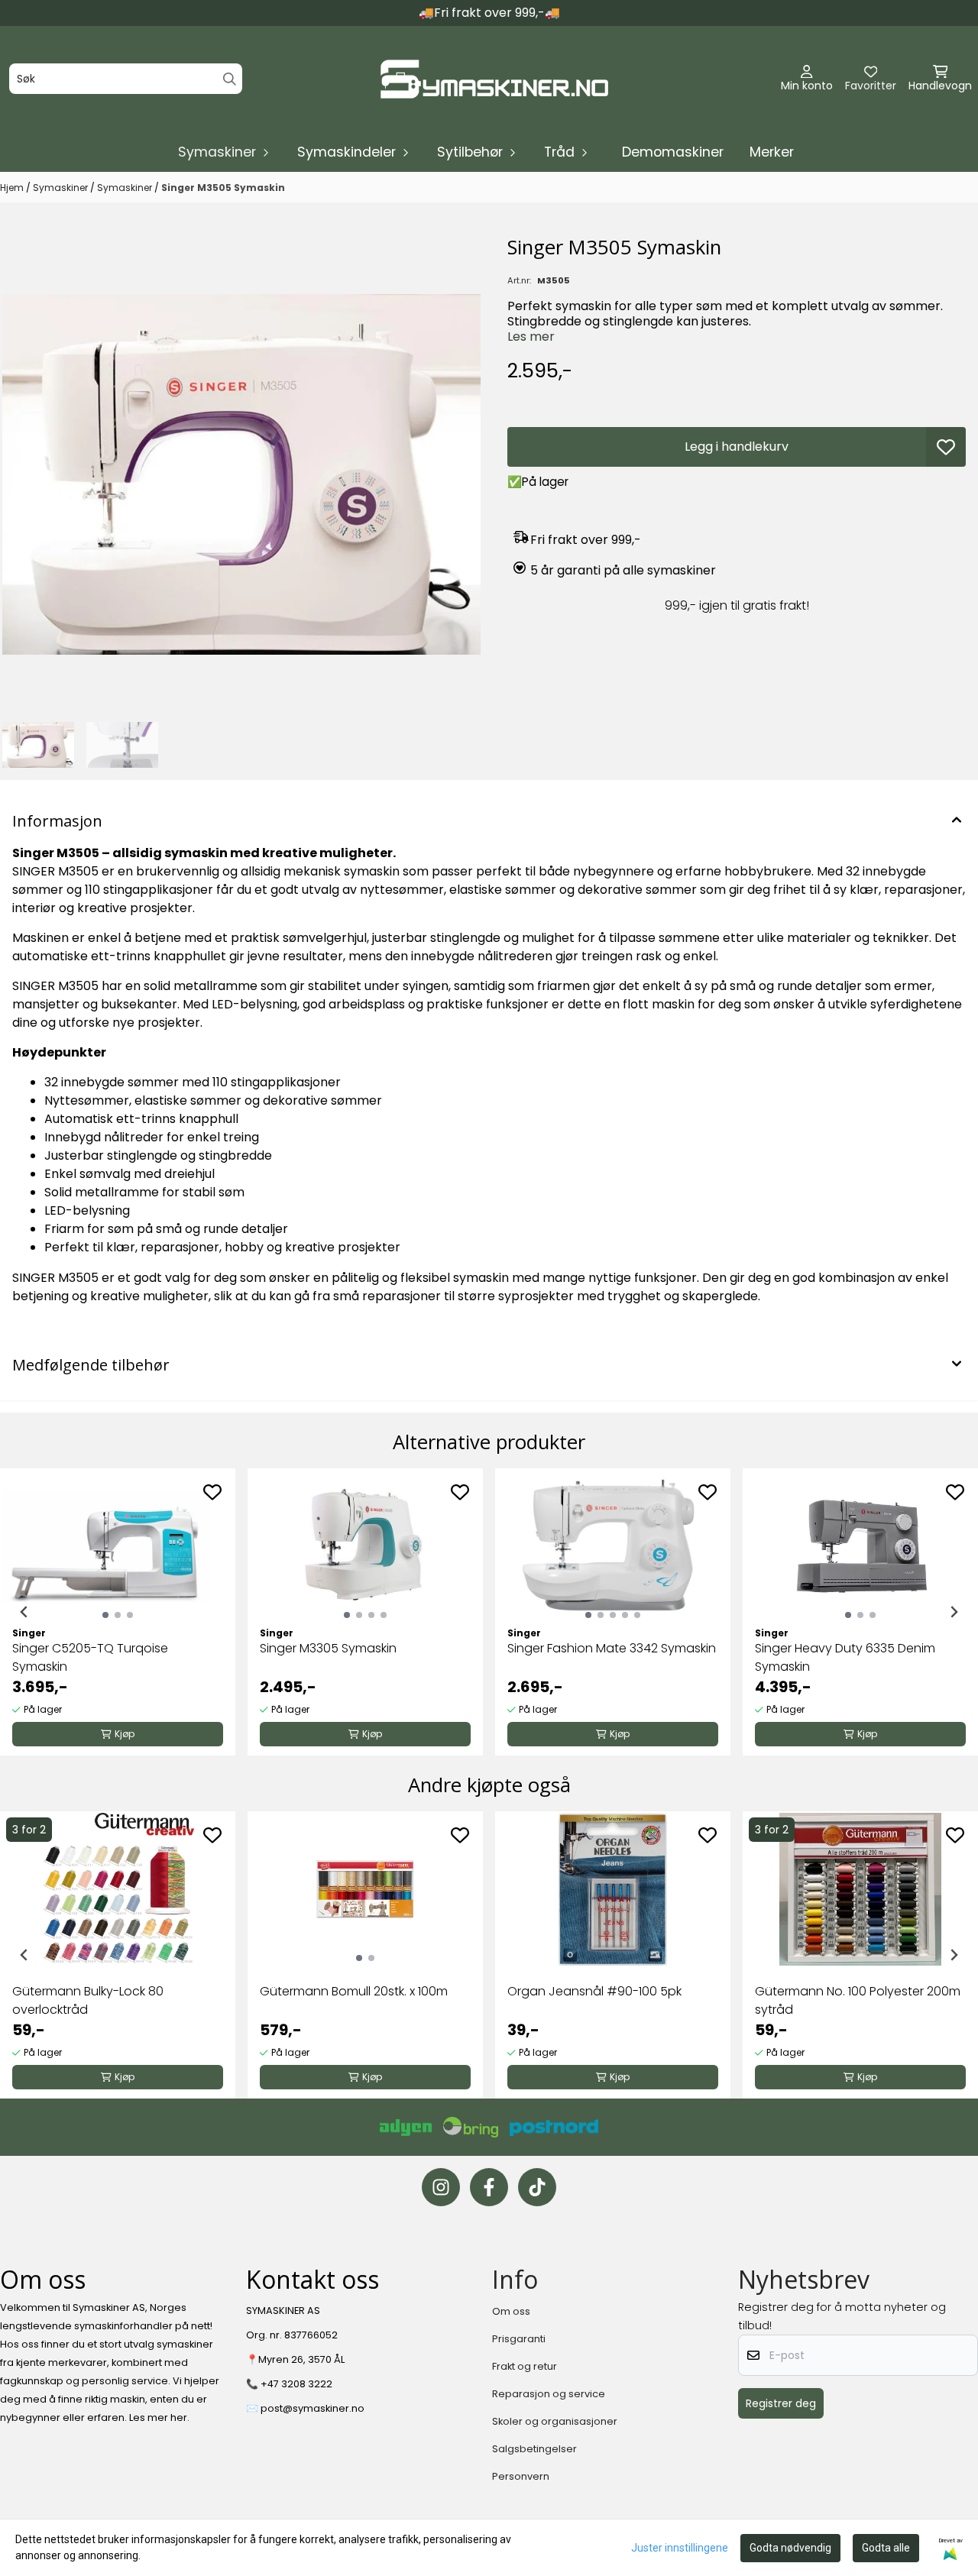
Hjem (13, 188)
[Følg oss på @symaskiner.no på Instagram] (441, 2187)
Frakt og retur (525, 2366)
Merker (772, 152)
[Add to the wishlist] (212, 1492)
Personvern (521, 2476)
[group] (118, 1612)
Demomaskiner (673, 152)
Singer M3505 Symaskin (223, 188)
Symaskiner (62, 188)
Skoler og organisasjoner (555, 2421)
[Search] (230, 79)
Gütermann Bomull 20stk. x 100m (354, 1991)
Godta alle (886, 2548)
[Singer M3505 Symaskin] (241, 474)
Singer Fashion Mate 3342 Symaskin (612, 1648)
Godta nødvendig (790, 2548)
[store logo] (494, 79)
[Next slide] (954, 1612)
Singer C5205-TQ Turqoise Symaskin (90, 1657)
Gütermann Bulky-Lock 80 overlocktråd (88, 2000)
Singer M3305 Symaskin (328, 1648)
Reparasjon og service (549, 2394)
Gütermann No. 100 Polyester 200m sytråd (858, 2000)
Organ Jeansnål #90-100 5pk (594, 1991)
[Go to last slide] (24, 1612)
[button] (946, 447)
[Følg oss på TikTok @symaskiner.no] (537, 2187)
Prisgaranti (519, 2339)
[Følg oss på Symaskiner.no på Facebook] (489, 2187)
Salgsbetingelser (534, 2449)
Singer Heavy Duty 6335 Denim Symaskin (845, 1657)
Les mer (531, 337)
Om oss (511, 2311)
